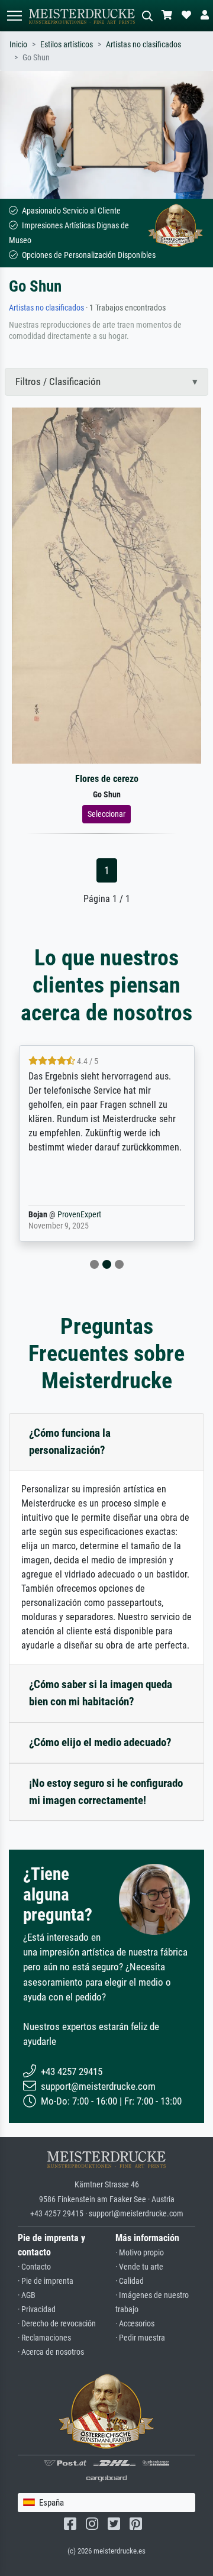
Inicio (18, 45)
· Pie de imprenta (46, 2281)
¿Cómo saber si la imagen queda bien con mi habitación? (101, 1693)
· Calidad (130, 2281)
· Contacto (34, 2267)
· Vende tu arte (139, 2267)
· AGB (27, 2295)
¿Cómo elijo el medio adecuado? (100, 1742)
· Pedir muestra (140, 2338)
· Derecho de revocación (57, 2324)
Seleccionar (106, 814)
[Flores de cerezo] (106, 585)
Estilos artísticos (67, 45)
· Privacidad (37, 2310)
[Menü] (14, 16)
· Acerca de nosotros (51, 2352)
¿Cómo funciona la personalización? (70, 1441)
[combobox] (106, 2503)
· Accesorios (135, 2324)
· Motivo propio (140, 2253)
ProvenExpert (79, 1215)
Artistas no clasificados (143, 45)
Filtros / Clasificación (58, 382)
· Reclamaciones (44, 2338)
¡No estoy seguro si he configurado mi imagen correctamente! (106, 1792)
